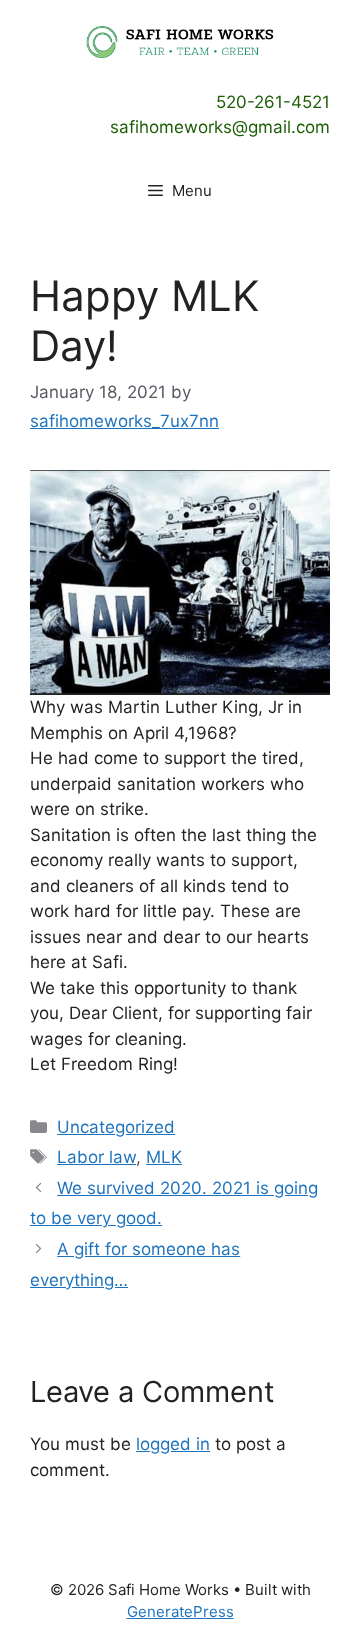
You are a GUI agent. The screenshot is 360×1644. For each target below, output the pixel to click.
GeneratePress (180, 1611)
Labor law (96, 1157)
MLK (164, 1157)
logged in (173, 1444)
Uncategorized (116, 1127)
